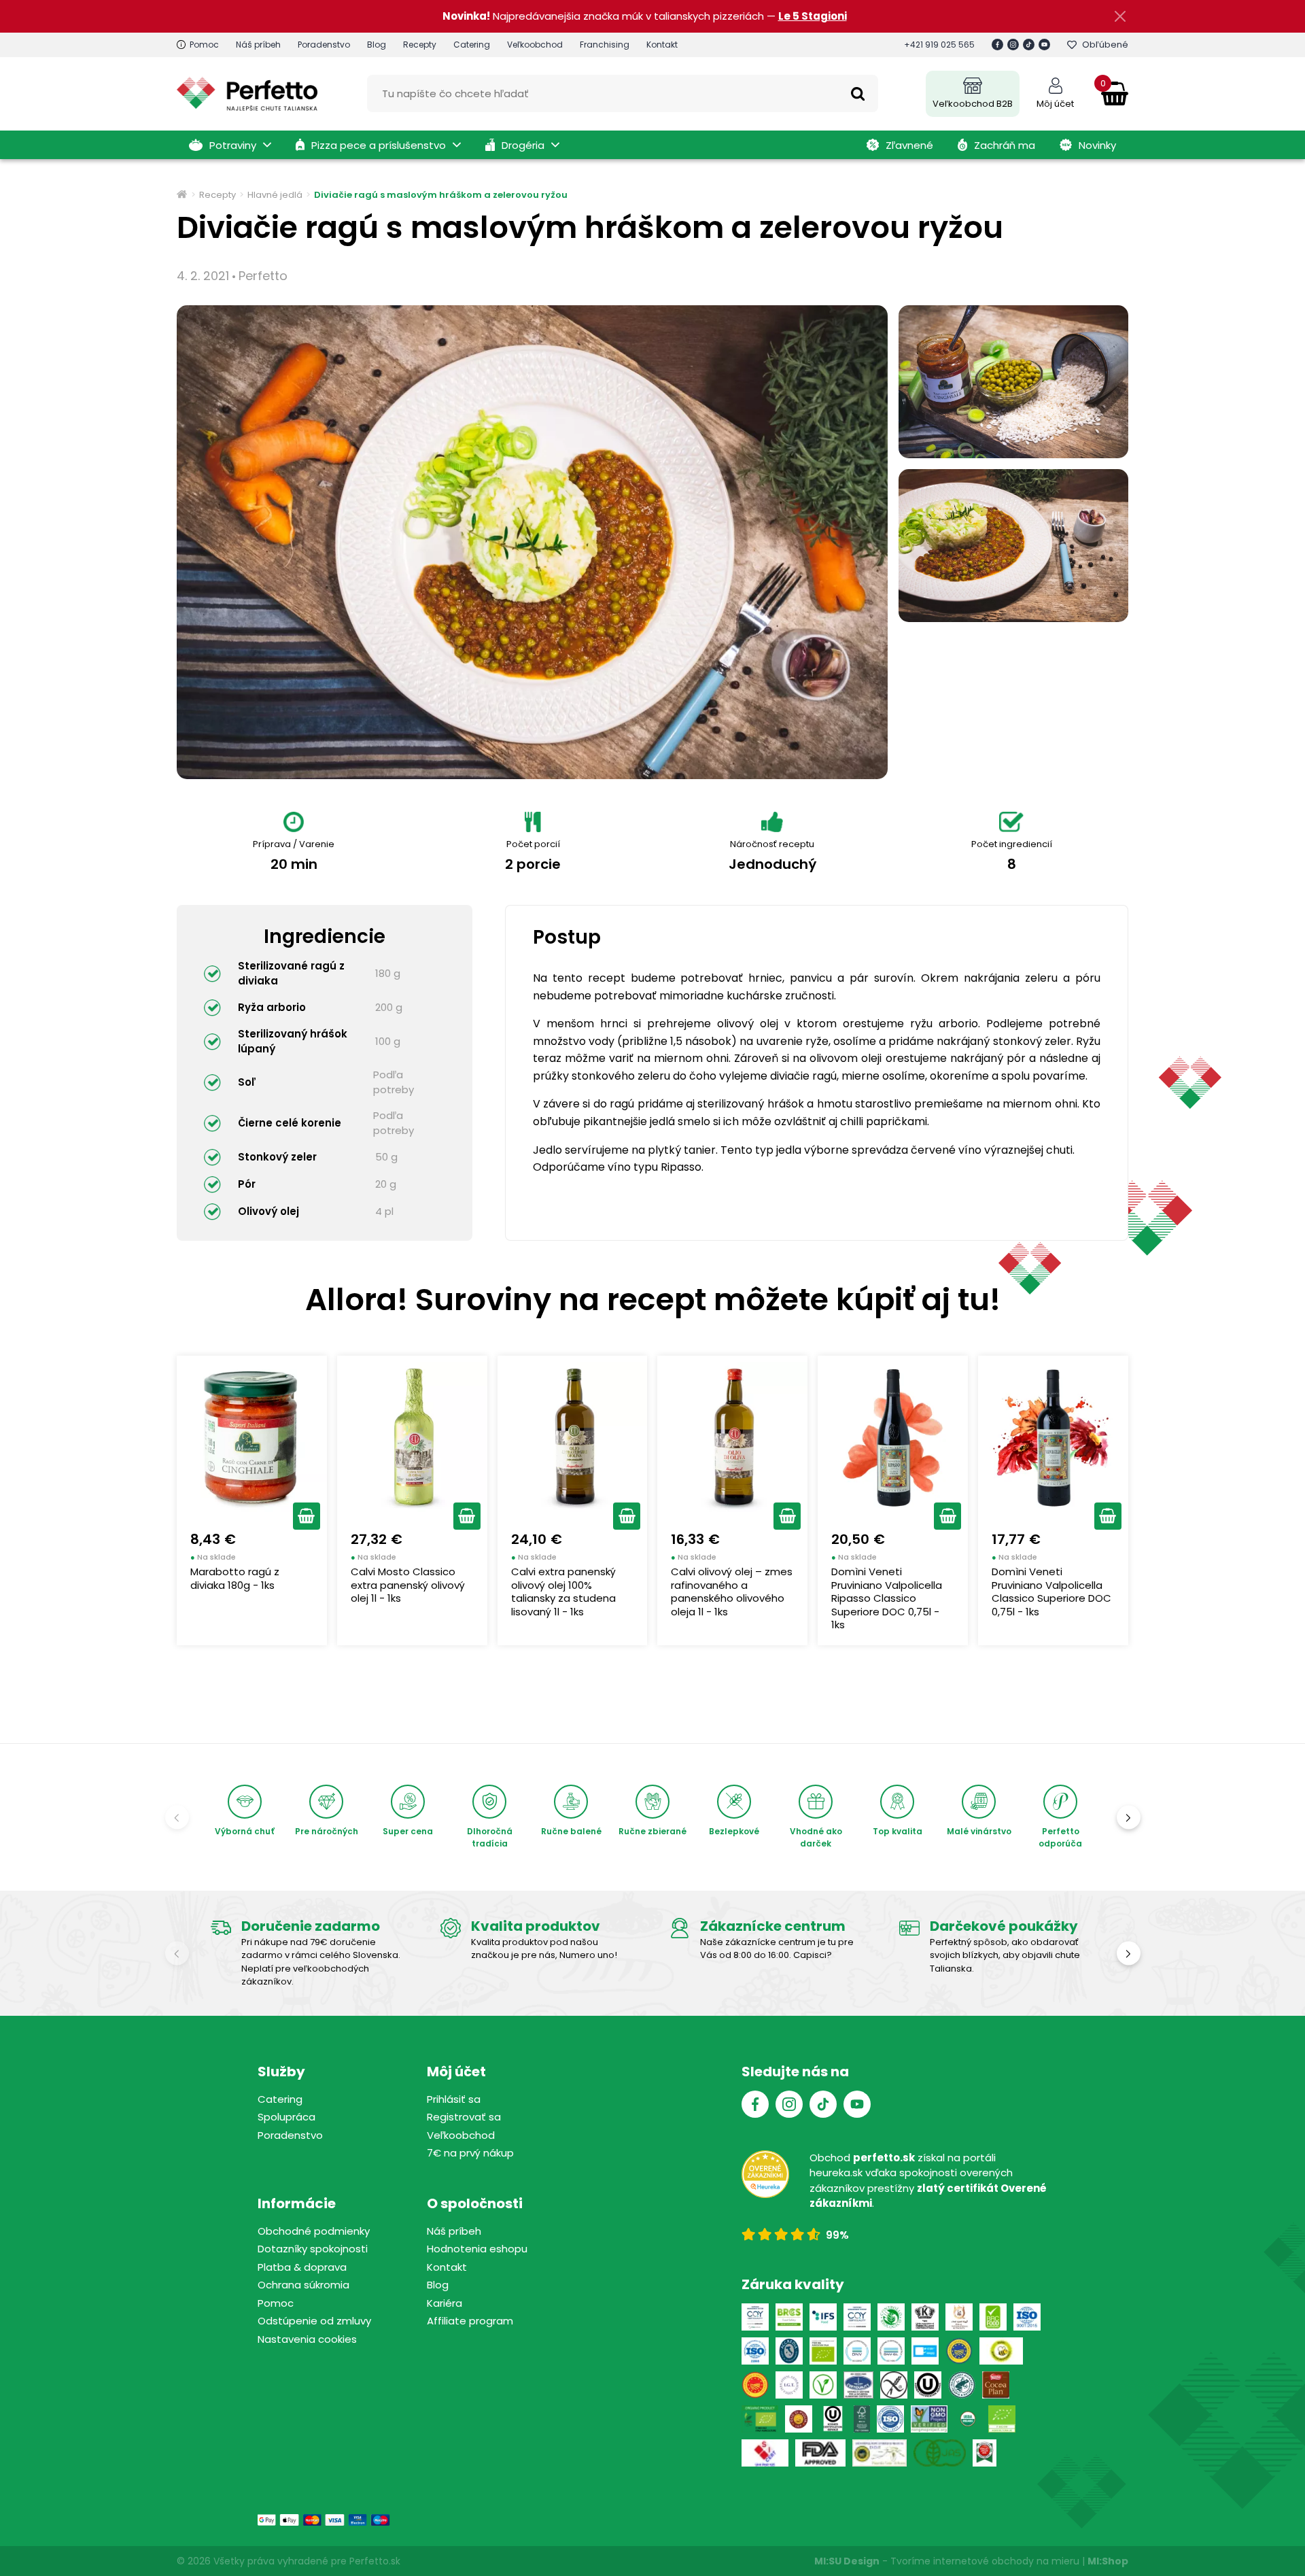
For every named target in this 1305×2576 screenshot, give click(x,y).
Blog (377, 45)
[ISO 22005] (755, 2351)
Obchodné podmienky (314, 2231)
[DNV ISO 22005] (857, 2351)
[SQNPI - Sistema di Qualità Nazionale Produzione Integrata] (1002, 2351)
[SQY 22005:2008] (857, 2317)
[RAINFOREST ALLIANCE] (962, 2385)
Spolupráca (286, 2117)
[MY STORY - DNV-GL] (925, 2351)
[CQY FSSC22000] (755, 2317)
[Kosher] (833, 2419)
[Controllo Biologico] (891, 2317)
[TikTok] (1029, 45)
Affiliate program (470, 2321)
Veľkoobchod (535, 45)
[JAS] (940, 2453)
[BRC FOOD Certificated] (993, 2317)
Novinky (1097, 145)
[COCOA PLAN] (996, 2385)
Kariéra (445, 2303)
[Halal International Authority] (959, 2317)
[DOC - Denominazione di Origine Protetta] (755, 2385)
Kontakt (662, 45)
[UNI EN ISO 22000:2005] (858, 2385)
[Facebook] (997, 45)
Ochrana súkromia (303, 2285)
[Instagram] (1013, 45)
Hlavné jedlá (275, 195)
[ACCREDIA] (789, 2351)
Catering (472, 45)
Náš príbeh (258, 45)
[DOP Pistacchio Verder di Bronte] (880, 2453)
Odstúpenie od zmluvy (314, 2321)
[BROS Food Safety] (789, 2317)
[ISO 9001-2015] (890, 2419)
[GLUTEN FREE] (894, 2385)
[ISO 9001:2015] (1027, 2317)
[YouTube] (1044, 45)
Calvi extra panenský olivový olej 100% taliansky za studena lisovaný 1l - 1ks (563, 1592)
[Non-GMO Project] (929, 2419)
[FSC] (862, 2419)
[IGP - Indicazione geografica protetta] (959, 2351)
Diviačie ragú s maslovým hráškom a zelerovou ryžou (441, 195)
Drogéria (523, 145)
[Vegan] (823, 2385)
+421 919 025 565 (939, 45)
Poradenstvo (324, 45)
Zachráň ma (1005, 145)
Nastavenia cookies (307, 2339)
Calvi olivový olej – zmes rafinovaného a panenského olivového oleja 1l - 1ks (732, 1592)
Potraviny (233, 145)
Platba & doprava (302, 2267)
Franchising (605, 45)
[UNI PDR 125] (765, 2453)
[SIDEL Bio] (760, 2419)
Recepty (420, 45)
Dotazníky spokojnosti (313, 2249)
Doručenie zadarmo (311, 1926)
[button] (307, 1516)
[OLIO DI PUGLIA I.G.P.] (799, 2419)
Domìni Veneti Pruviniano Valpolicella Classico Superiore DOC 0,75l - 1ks (1051, 1592)
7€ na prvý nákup (470, 2153)
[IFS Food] (823, 2317)
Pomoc (204, 45)
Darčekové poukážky (1004, 1926)
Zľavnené (909, 145)
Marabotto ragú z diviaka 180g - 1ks (235, 1578)
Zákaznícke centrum (773, 1926)
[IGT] (789, 2385)
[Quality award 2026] (985, 2453)
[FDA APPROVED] (820, 2453)
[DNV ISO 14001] (891, 2351)
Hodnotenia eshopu (477, 2249)
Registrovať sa (464, 2117)
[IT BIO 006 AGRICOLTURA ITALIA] (823, 2351)
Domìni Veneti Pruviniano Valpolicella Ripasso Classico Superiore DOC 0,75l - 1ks (887, 1598)
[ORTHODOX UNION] (928, 2385)
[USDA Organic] (968, 2419)
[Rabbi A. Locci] (925, 2317)
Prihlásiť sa (454, 2099)
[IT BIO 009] (1002, 2419)
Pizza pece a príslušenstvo (379, 145)
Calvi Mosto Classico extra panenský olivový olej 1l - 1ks (408, 1585)
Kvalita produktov (536, 1926)
